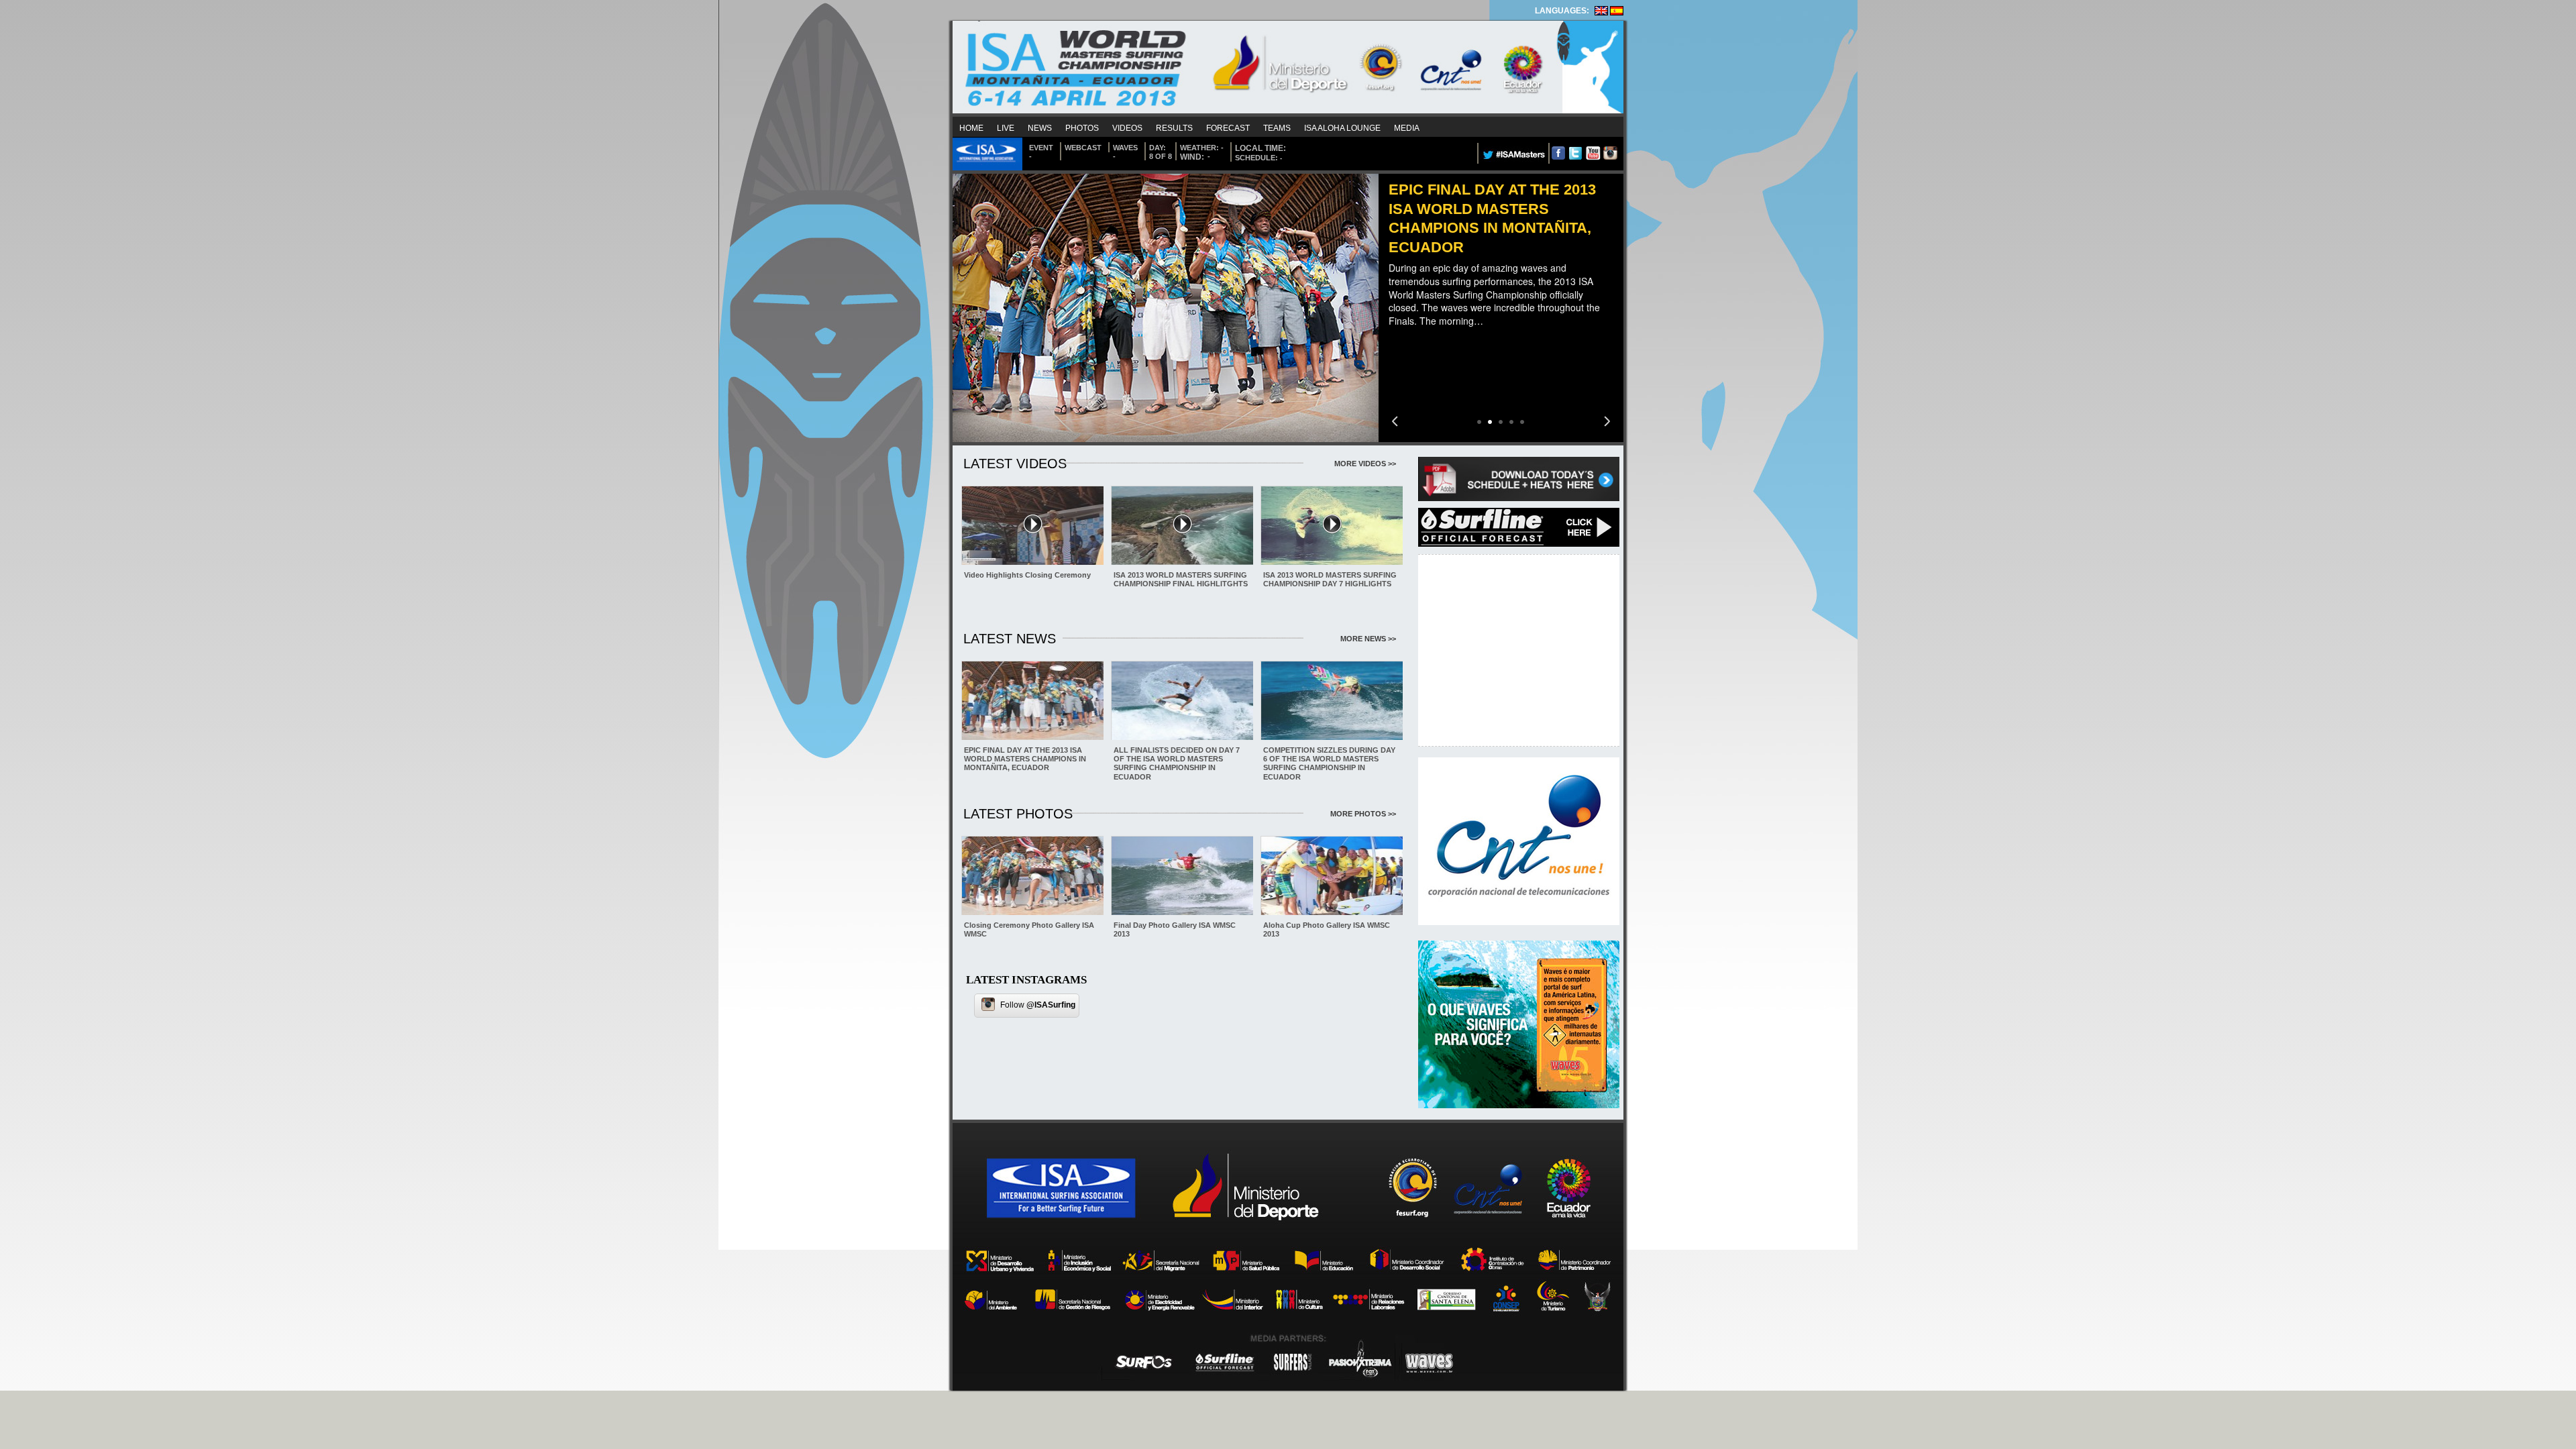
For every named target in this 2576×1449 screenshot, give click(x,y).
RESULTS (1174, 128)
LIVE (1006, 128)
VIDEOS (1127, 128)
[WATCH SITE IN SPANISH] (1617, 13)
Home (971, 128)
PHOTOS (1082, 128)
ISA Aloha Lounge (1342, 128)
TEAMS (1277, 128)
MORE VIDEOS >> (1365, 464)
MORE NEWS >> (1368, 639)
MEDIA (1407, 128)
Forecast (1228, 128)
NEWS (1040, 128)
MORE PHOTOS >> (1363, 814)
